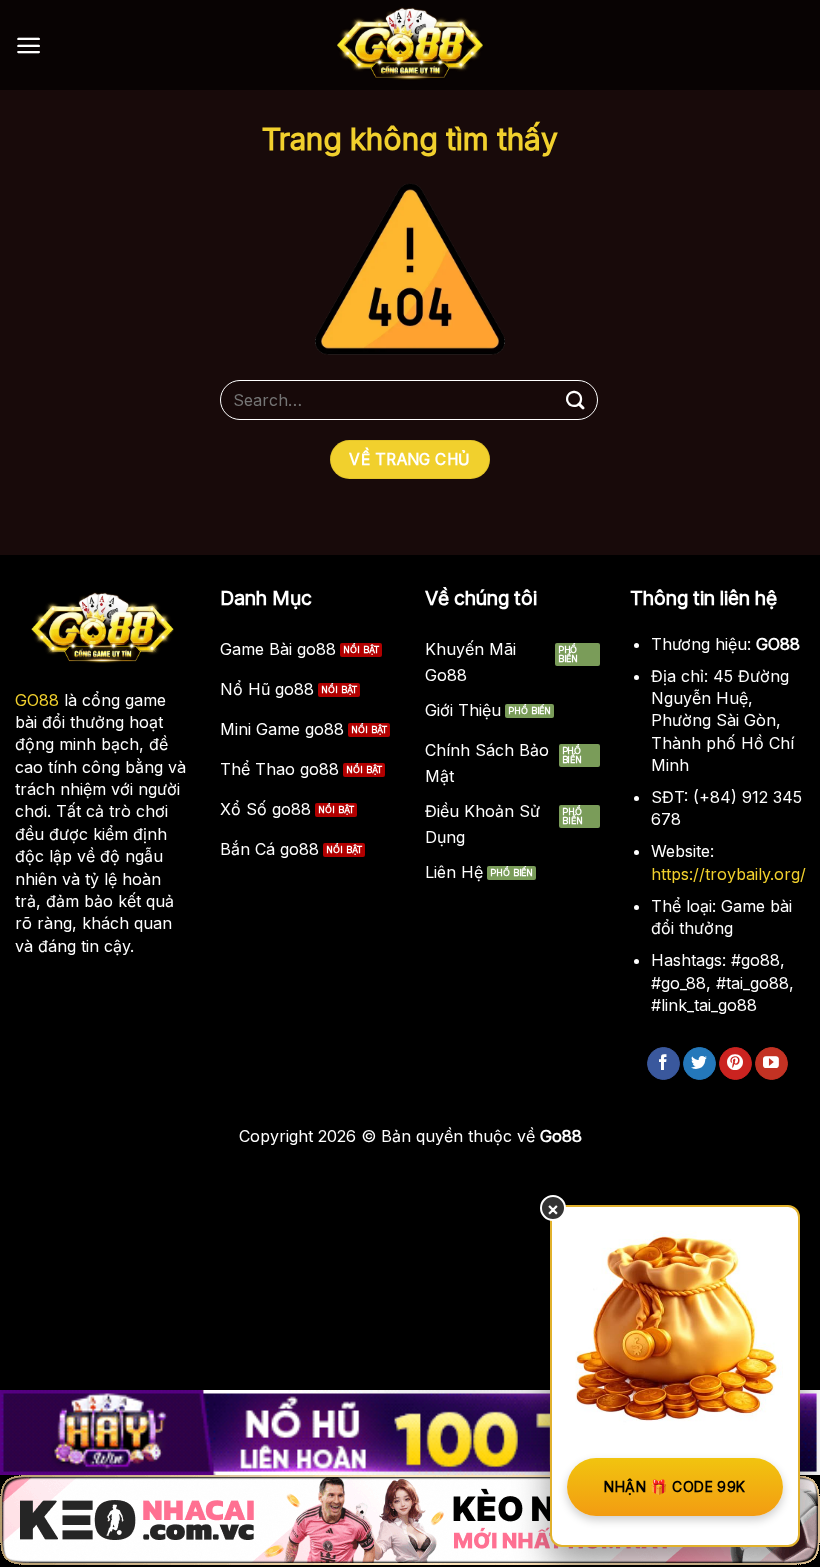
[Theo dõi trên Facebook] (663, 1064)
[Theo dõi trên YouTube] (771, 1064)
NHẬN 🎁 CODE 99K (674, 1486)
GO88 (37, 700)
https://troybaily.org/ (728, 874)
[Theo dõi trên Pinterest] (735, 1064)
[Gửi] (576, 399)
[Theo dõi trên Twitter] (699, 1064)
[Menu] (28, 45)
